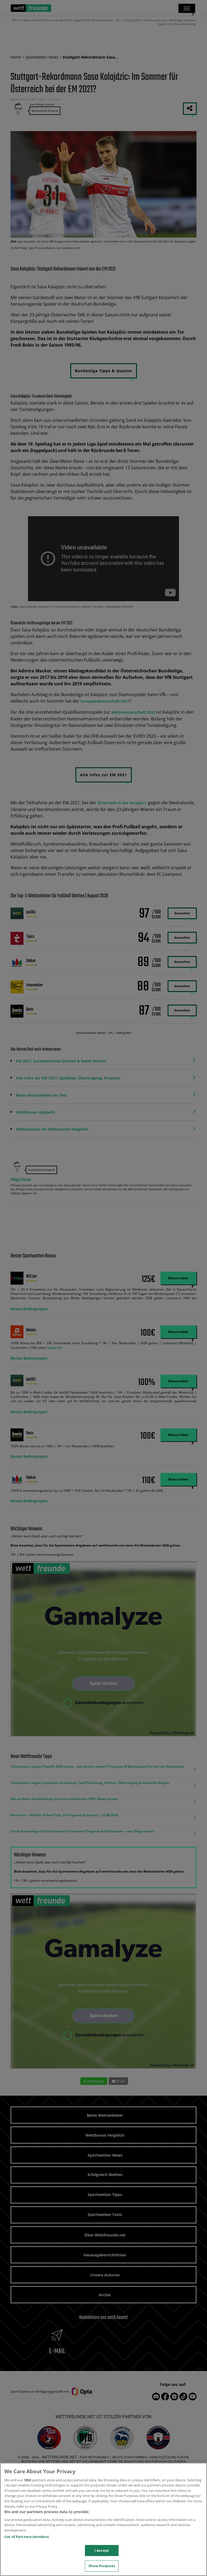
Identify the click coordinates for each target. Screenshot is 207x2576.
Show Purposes (102, 2566)
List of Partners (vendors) (27, 2537)
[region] (103, 2519)
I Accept (102, 2550)
